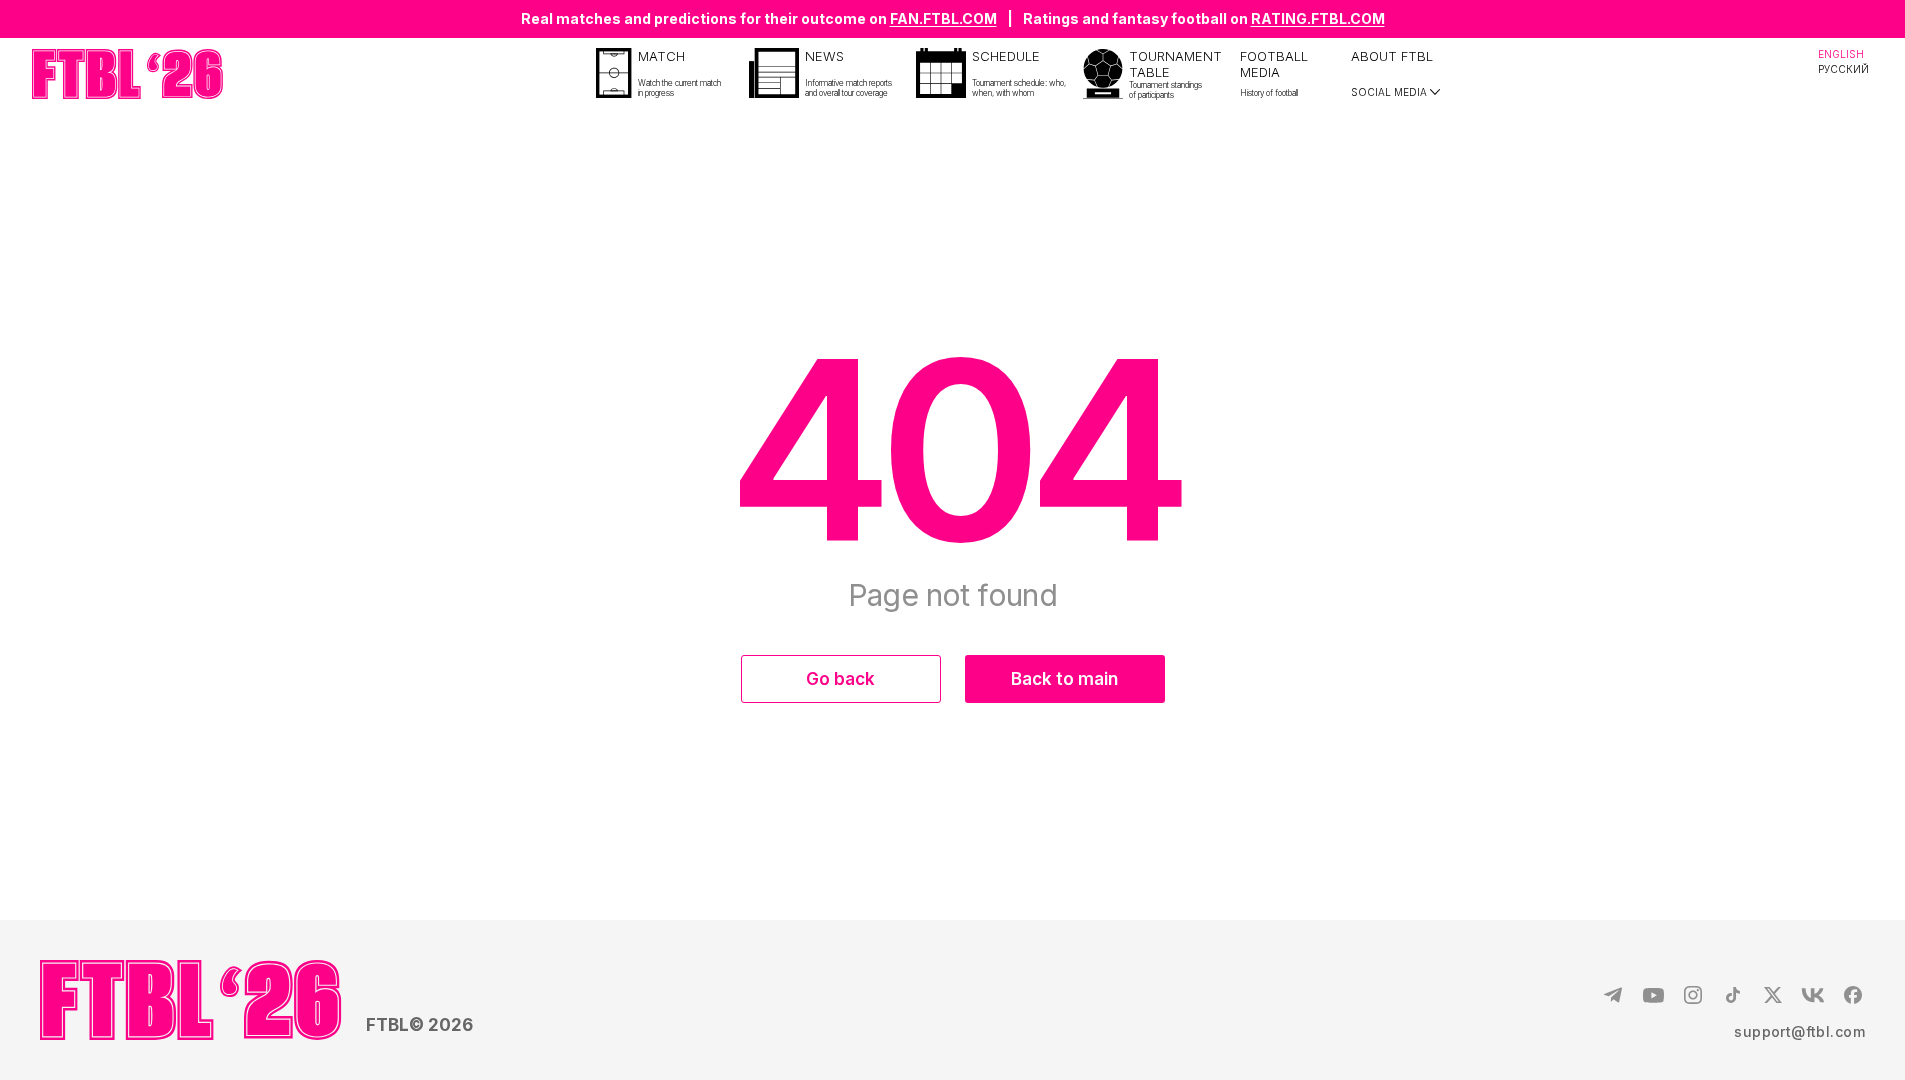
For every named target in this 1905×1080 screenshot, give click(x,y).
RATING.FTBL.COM (1318, 18)
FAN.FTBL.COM (943, 18)
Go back (840, 679)
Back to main (1064, 679)
